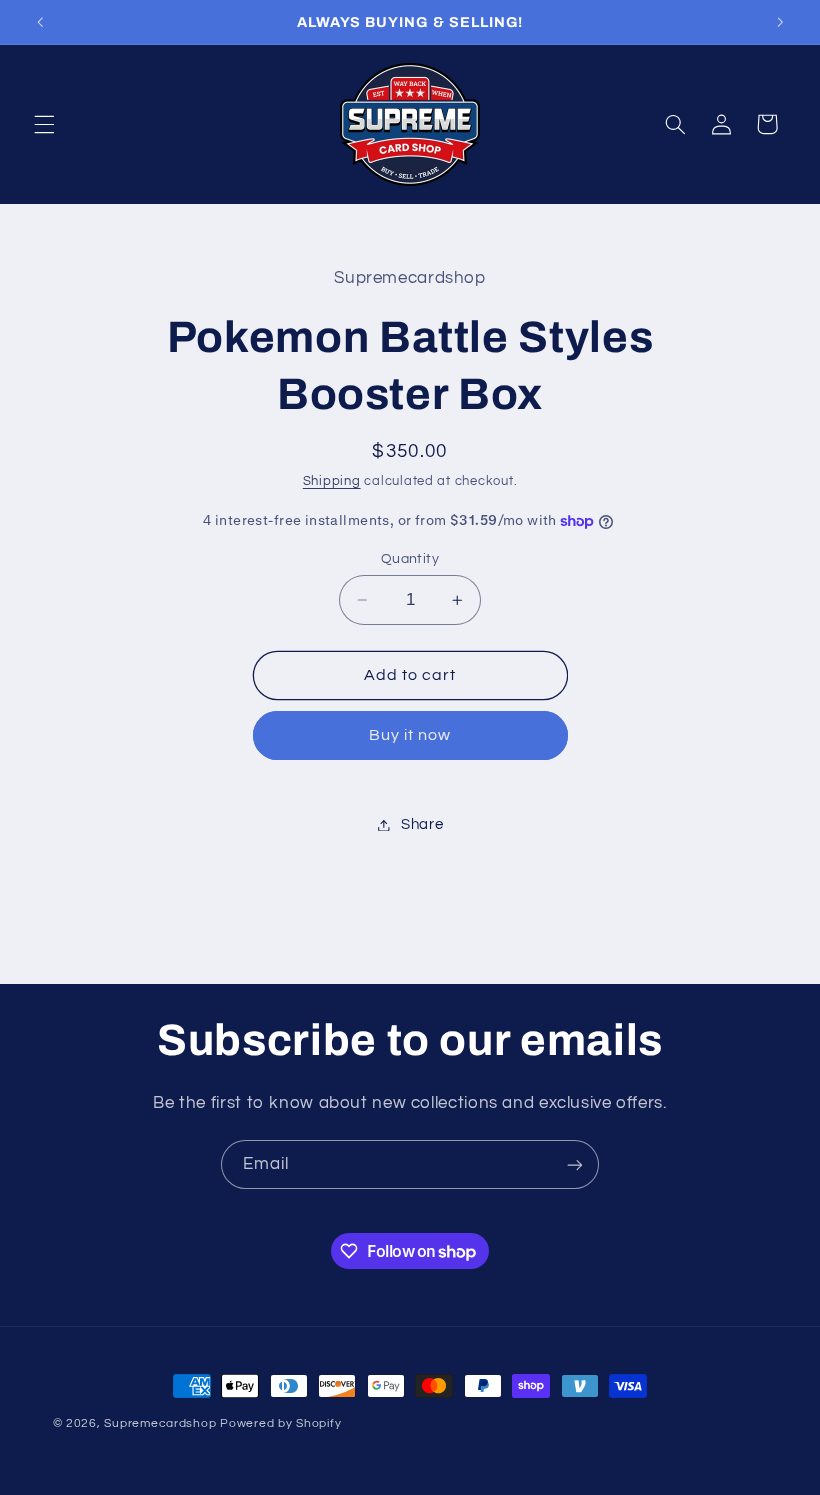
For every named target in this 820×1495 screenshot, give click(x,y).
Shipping (332, 481)
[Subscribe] (575, 1164)
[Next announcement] (780, 22)
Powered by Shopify (280, 1423)
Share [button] (422, 824)
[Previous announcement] (40, 22)
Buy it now (410, 735)
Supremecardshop (160, 1423)
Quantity (410, 559)
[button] (44, 124)
